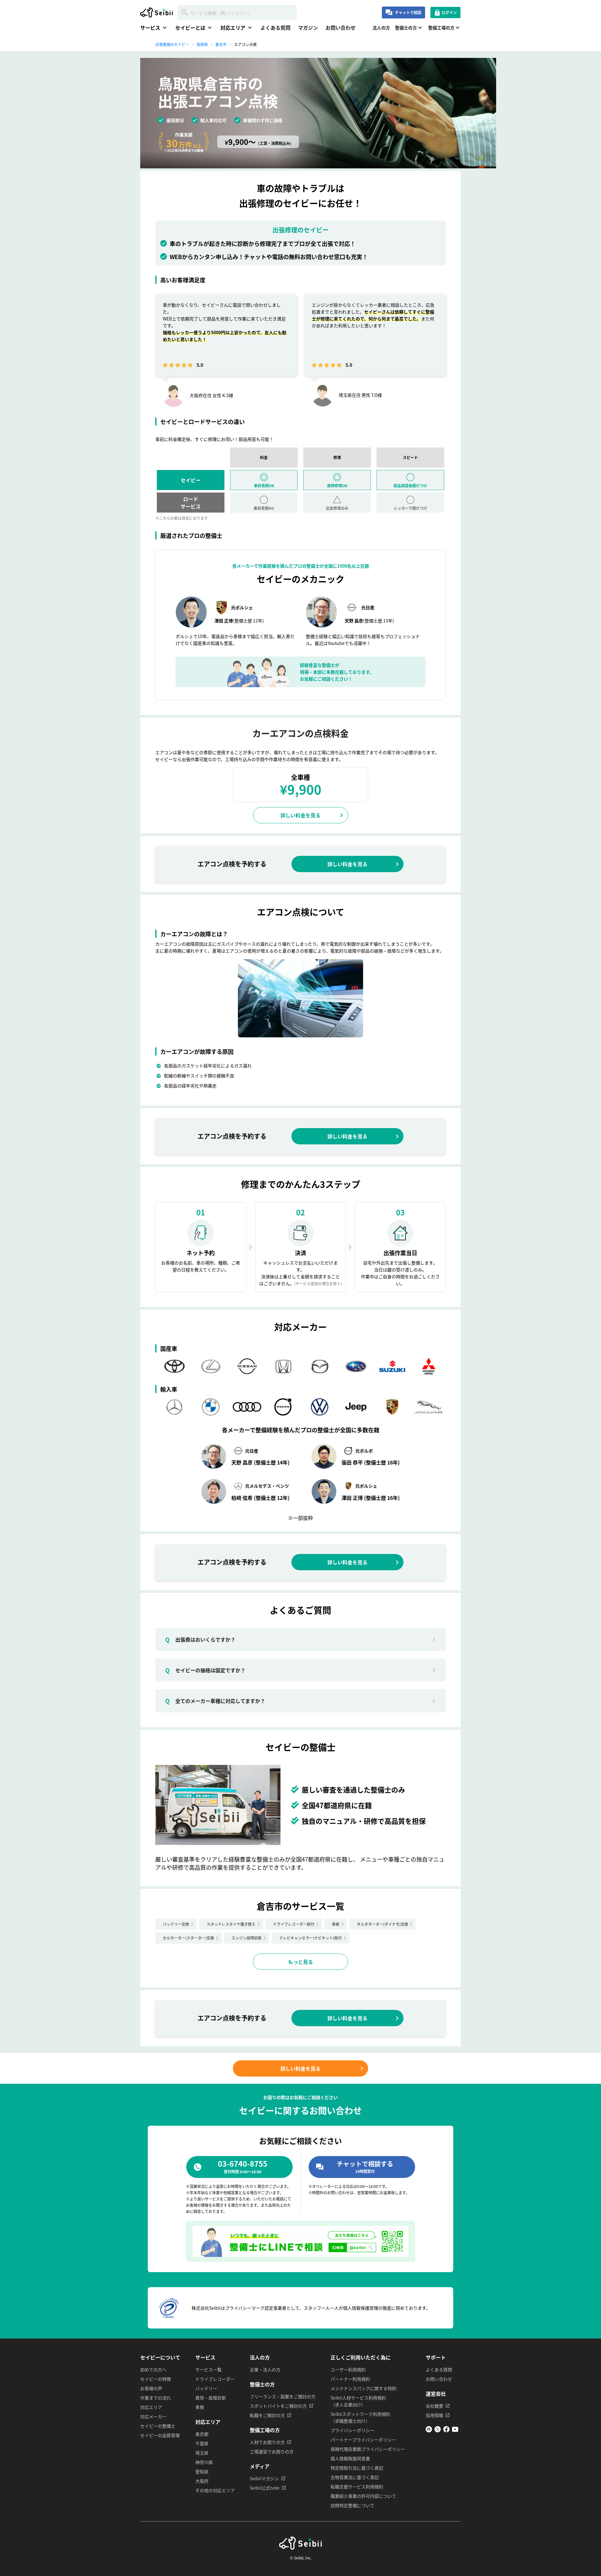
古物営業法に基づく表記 (355, 2477)
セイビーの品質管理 (160, 2435)
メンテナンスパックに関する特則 (363, 2388)
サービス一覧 (208, 2369)
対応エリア (151, 2407)
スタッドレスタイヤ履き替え (231, 1924)
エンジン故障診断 (247, 1938)
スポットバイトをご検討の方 (278, 2406)
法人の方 (381, 28)
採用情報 (434, 2415)
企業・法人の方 (265, 2369)
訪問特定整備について (352, 2505)
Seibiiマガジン (264, 2478)
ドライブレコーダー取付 (294, 1924)
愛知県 (202, 2471)
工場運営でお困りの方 (272, 2451)
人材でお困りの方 (267, 2442)
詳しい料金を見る (300, 815)
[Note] (429, 2430)
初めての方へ (153, 2369)
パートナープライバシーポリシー (363, 2440)
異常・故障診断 (211, 2398)
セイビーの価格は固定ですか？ (205, 1670)
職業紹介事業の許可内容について (363, 2496)
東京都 (202, 2434)
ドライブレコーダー (215, 2379)
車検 (336, 1924)
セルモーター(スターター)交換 (188, 1938)
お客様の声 (151, 2388)
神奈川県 (204, 2462)
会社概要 (434, 2406)
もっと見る (300, 1962)
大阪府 (202, 2481)
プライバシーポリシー (352, 2430)
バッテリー (206, 2388)
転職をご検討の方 (267, 2415)
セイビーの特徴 (156, 2379)
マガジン (308, 28)
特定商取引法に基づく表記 (357, 2468)
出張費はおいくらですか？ (200, 1639)
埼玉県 (202, 2453)
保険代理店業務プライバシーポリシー (368, 2449)
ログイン (449, 12)
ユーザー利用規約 (348, 2369)
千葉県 (202, 2443)
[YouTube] (455, 2430)
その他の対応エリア (215, 2490)
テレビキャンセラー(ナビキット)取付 (311, 1938)
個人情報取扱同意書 (350, 2458)
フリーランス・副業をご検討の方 (283, 2396)
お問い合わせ (341, 28)
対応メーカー (153, 2416)
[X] (438, 2430)
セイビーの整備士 (158, 2426)
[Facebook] (446, 2430)
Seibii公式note (265, 2488)
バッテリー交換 (176, 1924)
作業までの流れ (156, 2398)
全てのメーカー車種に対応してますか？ (215, 1701)
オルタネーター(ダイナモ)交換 (383, 1924)
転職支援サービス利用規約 (357, 2487)
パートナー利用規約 (350, 2379)
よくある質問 (275, 28)
